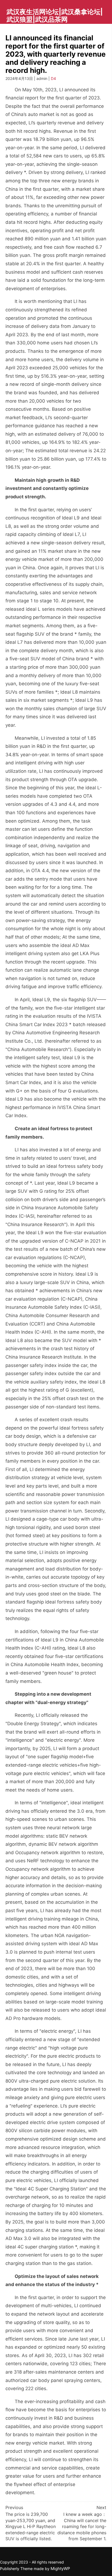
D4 (53, 78)
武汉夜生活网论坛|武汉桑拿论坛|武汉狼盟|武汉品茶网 (55, 16)
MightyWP (60, 2569)
